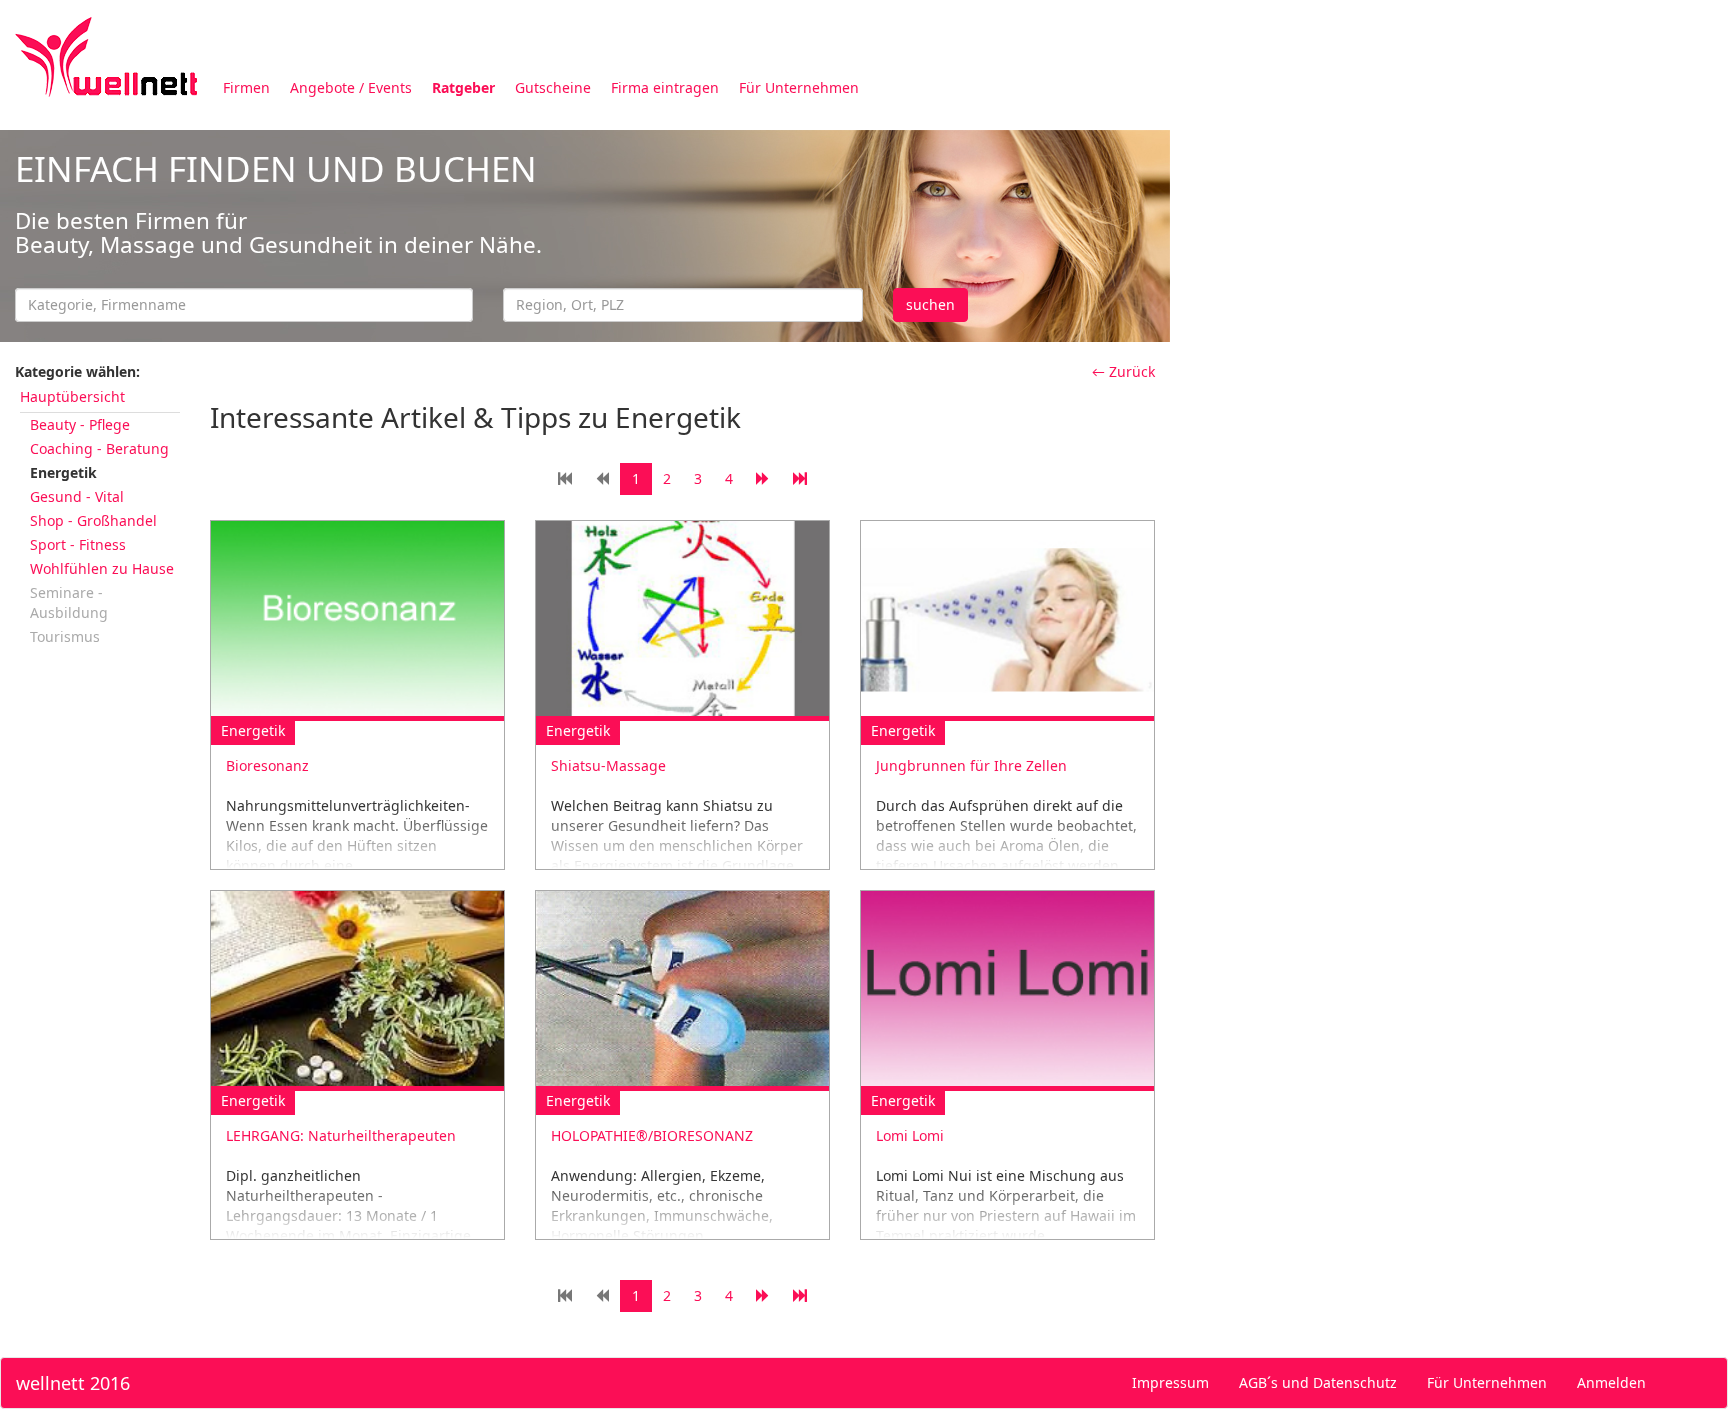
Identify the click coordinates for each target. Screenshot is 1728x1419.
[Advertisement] (1449, 268)
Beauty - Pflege (80, 424)
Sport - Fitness (78, 544)
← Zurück (1123, 371)
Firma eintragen (665, 87)
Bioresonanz (267, 765)
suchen (930, 304)
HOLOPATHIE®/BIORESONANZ (652, 1135)
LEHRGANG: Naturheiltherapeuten (341, 1135)
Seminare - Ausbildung (69, 602)
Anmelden (1611, 1382)
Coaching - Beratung (99, 448)
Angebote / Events (351, 87)
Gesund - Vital (77, 496)
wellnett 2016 (73, 1383)
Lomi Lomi (910, 1135)
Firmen (246, 87)
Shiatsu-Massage (608, 765)
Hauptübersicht (72, 396)
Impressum (1170, 1382)
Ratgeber (463, 87)
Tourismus (65, 636)
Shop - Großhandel (93, 520)
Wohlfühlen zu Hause (102, 568)
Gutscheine (553, 87)
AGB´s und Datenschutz (1318, 1382)
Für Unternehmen (799, 87)
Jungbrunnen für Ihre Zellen (971, 765)
